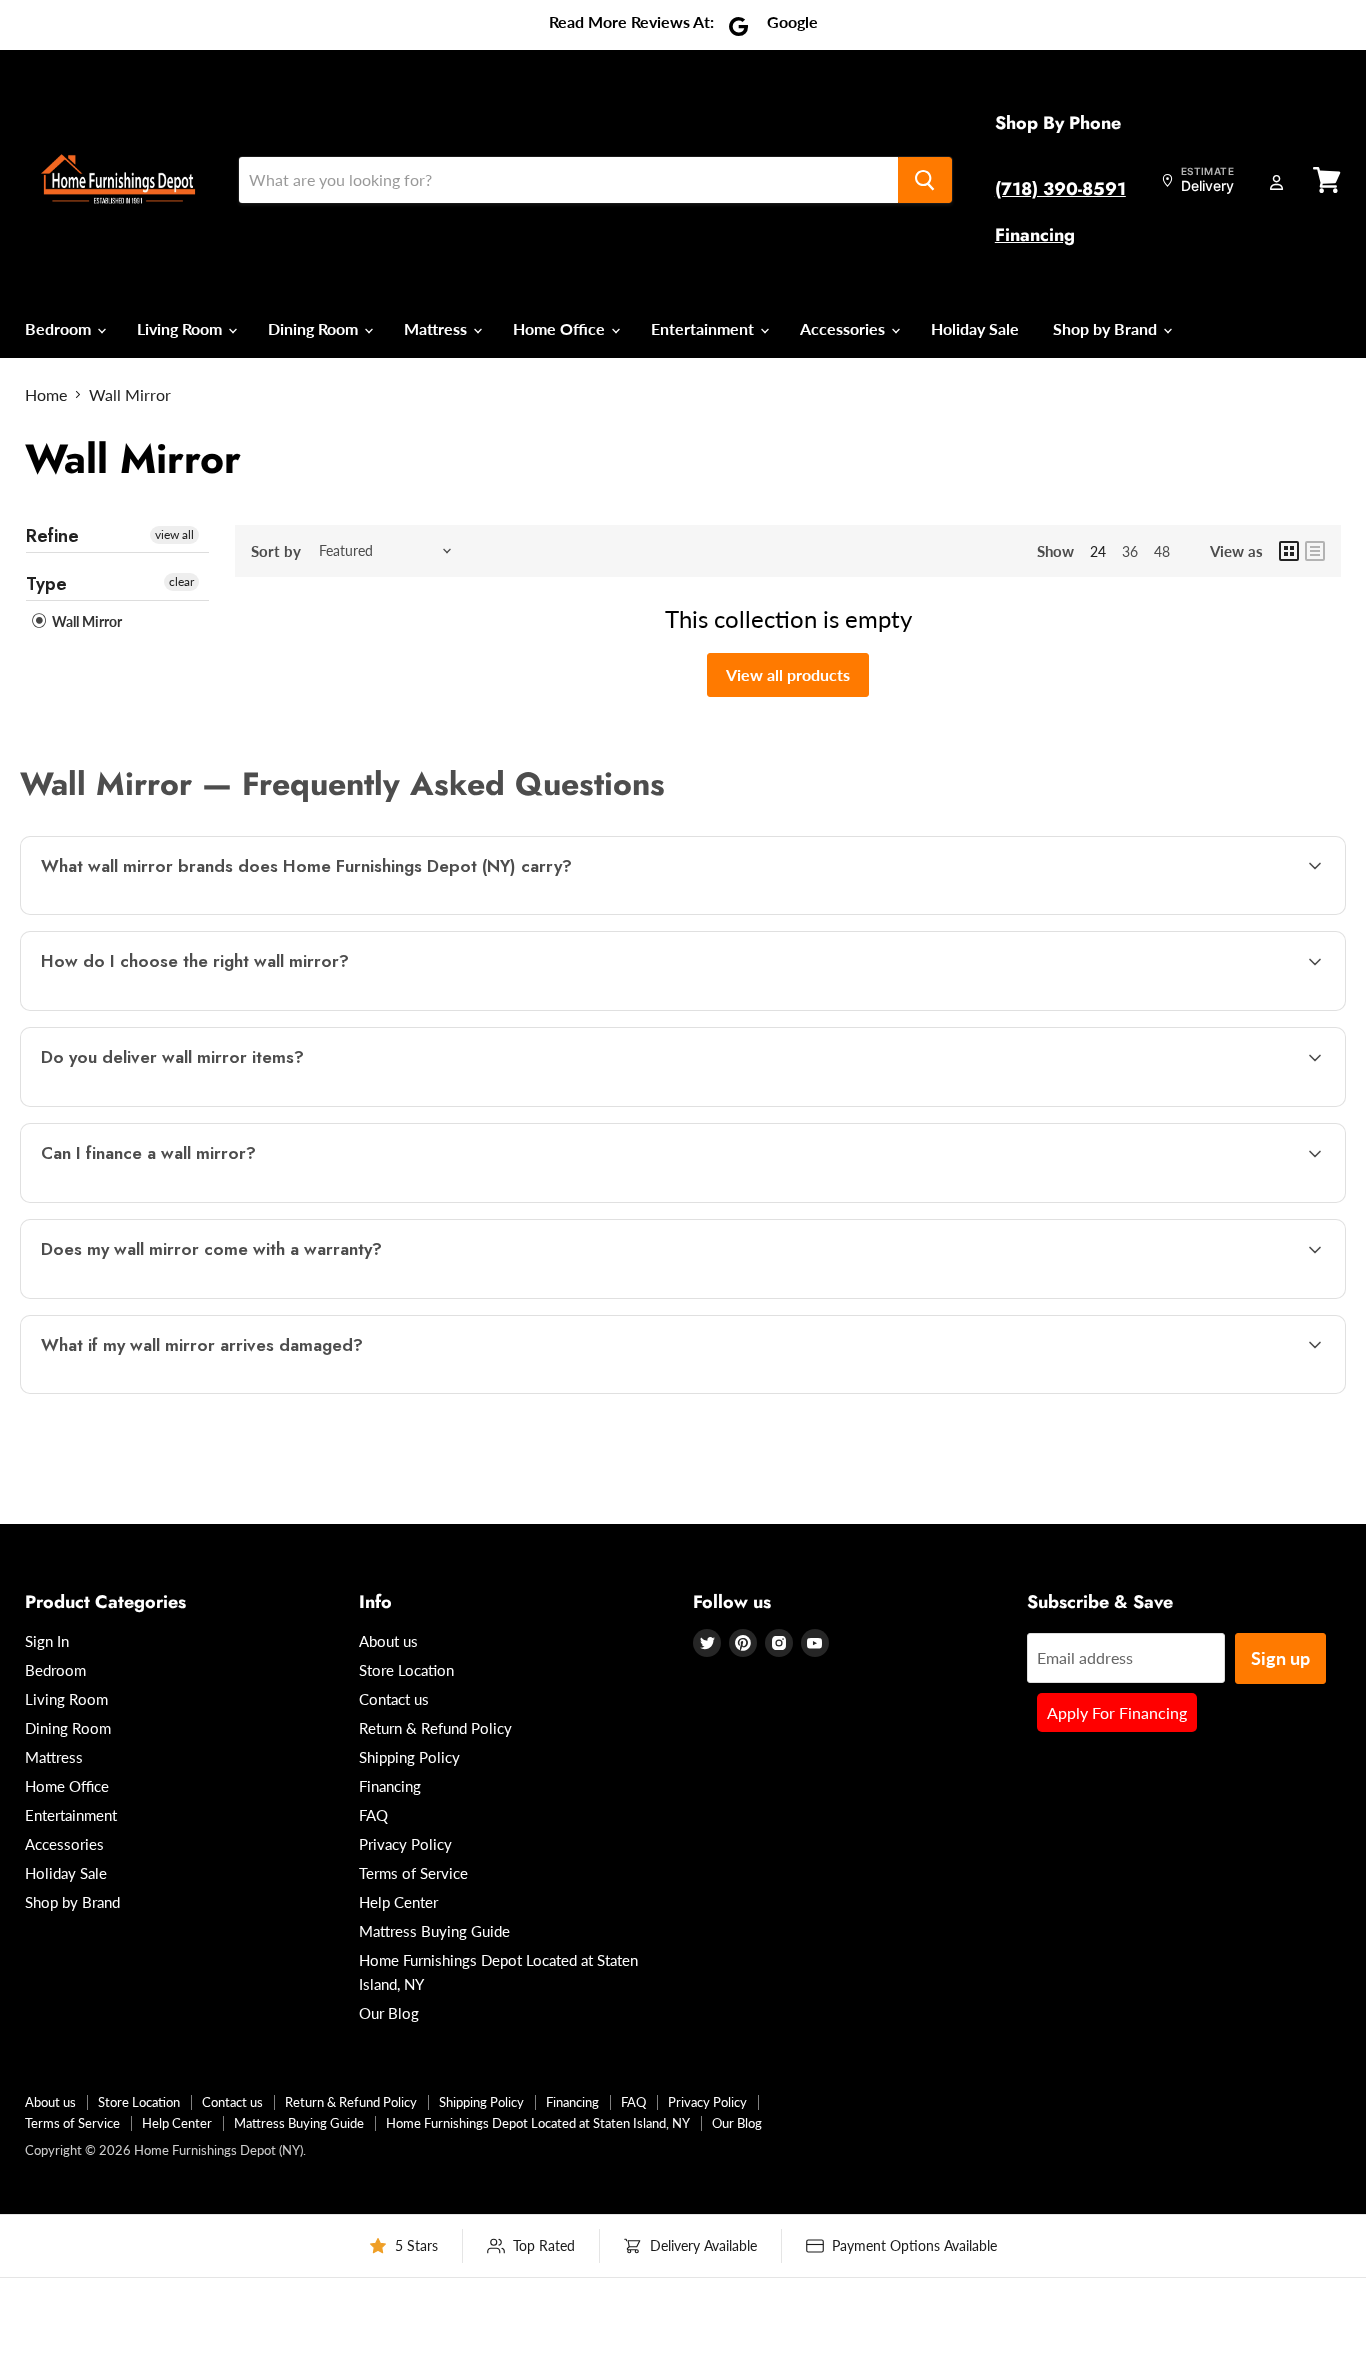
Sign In (47, 1641)
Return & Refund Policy (435, 1728)
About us (388, 1641)
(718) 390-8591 (1060, 189)
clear (181, 581)
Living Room (181, 328)
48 (1162, 551)
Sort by (276, 551)
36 (1130, 551)
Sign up (1280, 1658)
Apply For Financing (1117, 1712)
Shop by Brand (1107, 328)
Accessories (844, 328)
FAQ (373, 1815)
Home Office (561, 328)
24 (1098, 551)
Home (46, 395)
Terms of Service (413, 1873)
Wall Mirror (85, 621)
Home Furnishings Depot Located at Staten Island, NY (538, 2123)
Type (46, 584)
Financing (1035, 235)
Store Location (406, 1670)
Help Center (398, 1902)
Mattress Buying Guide (434, 1931)
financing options (198, 1200)
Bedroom (60, 328)
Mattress (437, 328)
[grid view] (1289, 551)
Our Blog (389, 2013)
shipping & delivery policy (1121, 1104)
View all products (788, 674)
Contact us (394, 1699)
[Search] (925, 180)
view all (174, 534)
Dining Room (315, 328)
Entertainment (704, 328)
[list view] (1315, 551)
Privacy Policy (405, 1844)
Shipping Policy (409, 1757)
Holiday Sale (975, 328)
